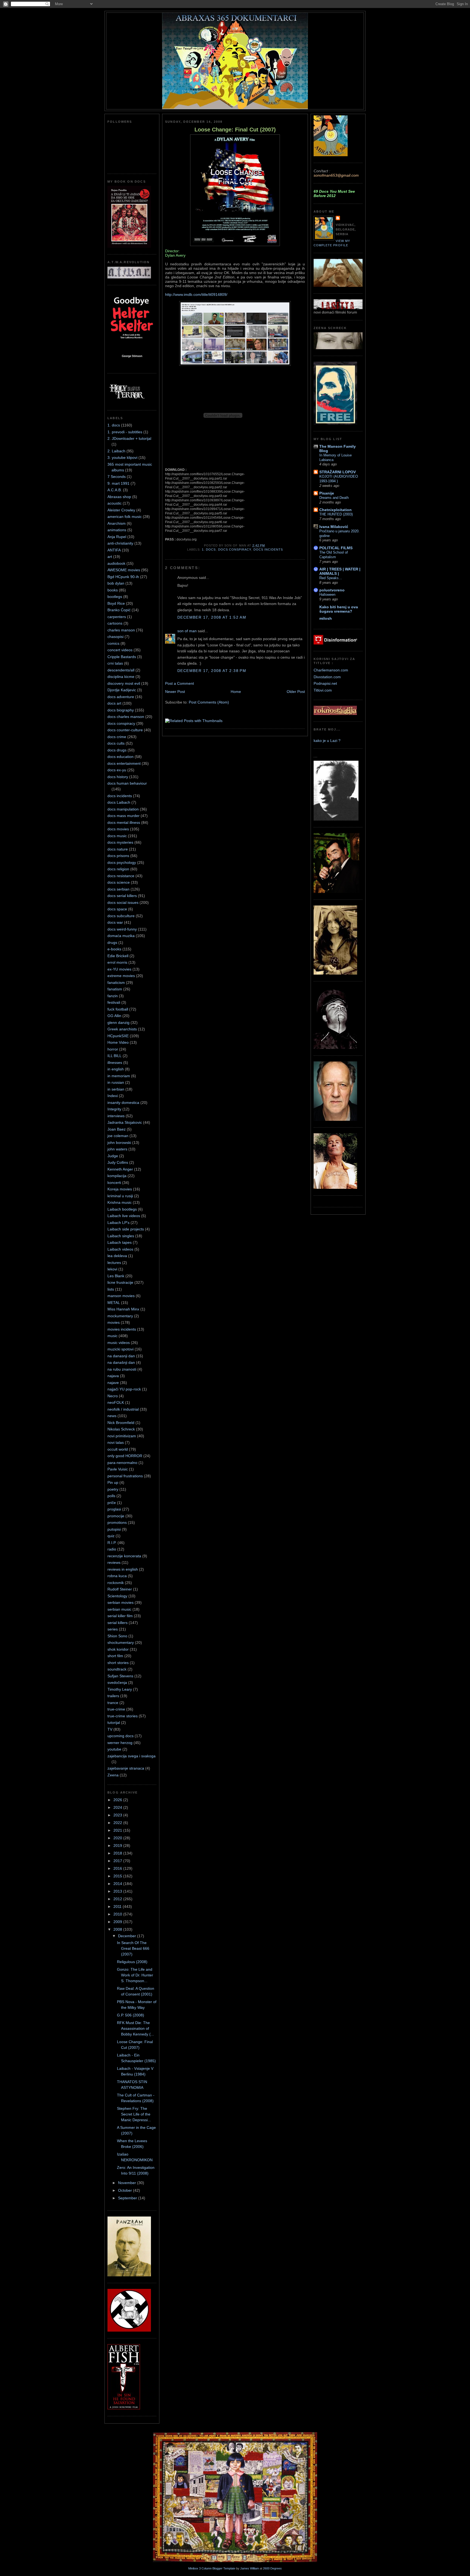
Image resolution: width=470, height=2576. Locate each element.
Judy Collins (118, 1162)
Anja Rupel (117, 537)
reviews (114, 1562)
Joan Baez (117, 1129)
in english (116, 1069)
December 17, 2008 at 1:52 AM (212, 617)
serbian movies (120, 1602)
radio (112, 1549)
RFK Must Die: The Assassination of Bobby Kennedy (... (135, 2028)
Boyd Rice (116, 603)
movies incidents (122, 1329)
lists (111, 1289)
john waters (117, 1149)
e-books (114, 949)
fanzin (113, 996)
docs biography (121, 710)
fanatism (115, 989)
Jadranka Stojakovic (125, 1122)
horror (113, 1049)
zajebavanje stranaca (126, 1768)
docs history (118, 777)
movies (114, 1322)
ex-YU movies (119, 969)
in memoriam (119, 1076)
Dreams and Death (334, 498)
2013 (118, 1891)
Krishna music (120, 1202)
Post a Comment (180, 683)
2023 (118, 1815)
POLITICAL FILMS (336, 548)
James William (250, 2568)
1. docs (114, 425)
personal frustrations (125, 1476)
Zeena (113, 1775)
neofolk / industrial (123, 1409)
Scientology (117, 1596)
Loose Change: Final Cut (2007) (235, 130)
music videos (119, 1343)
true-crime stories (123, 1716)
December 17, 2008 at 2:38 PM (212, 671)
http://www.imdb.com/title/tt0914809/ (196, 294)
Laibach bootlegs (122, 1209)
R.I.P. (112, 1543)
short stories (118, 1663)
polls (111, 1496)
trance (113, 1703)
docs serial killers (122, 896)
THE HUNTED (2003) (336, 514)
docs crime (117, 737)
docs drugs (117, 750)
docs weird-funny (122, 929)
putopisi (114, 1529)
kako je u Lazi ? (327, 741)
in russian (116, 1082)
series (113, 1629)
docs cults (116, 743)
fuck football (118, 1009)
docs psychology (122, 862)
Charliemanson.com (331, 670)
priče (112, 1503)
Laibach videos (120, 1249)
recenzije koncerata (124, 1556)
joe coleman (118, 1136)
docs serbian (118, 889)
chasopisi (115, 637)
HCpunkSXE (118, 1036)
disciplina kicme (121, 677)
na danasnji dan (121, 1356)
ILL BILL (115, 1056)
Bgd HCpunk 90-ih (123, 577)
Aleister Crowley (121, 510)
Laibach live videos (124, 1216)
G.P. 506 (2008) (131, 2015)
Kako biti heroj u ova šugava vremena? (339, 609)
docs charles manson (126, 717)
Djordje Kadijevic (122, 690)
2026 (118, 1800)
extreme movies (121, 976)
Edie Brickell (118, 956)
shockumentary (121, 1642)
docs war (115, 922)
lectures (114, 1263)
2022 (118, 1823)
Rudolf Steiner (120, 1589)
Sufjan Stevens (120, 1676)
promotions (117, 1522)
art (110, 557)
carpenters (117, 617)
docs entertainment (124, 763)
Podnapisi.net (325, 683)
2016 (118, 1868)
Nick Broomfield (121, 1423)
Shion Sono (117, 1636)
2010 (118, 1914)
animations (117, 530)
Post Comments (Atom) (209, 702)
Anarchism (117, 523)
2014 (118, 1884)
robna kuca (117, 1576)
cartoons (115, 623)
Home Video (118, 1042)
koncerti (114, 1183)
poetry (113, 1489)
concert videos (120, 650)
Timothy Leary (120, 1689)
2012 (118, 1899)
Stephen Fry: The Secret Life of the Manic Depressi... (134, 2114)
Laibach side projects (126, 1229)
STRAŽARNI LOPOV (338, 472)
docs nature (118, 849)
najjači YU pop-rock (124, 1389)
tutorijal (114, 1723)
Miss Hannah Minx (123, 1309)
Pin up (113, 1482)
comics (113, 643)
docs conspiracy (121, 723)
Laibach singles (121, 1236)
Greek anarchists (122, 1029)
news (112, 1416)
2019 (118, 1846)
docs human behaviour (127, 783)
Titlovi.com (323, 690)
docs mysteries (120, 842)
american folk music (125, 517)
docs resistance (121, 876)
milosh (326, 618)
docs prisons (118, 856)
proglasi (114, 1509)
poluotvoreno (332, 590)
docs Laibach (119, 802)
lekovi (112, 1269)
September (128, 2198)
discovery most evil (124, 683)
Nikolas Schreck (121, 1429)
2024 (118, 1807)
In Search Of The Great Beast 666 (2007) (133, 1948)
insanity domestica (123, 1103)
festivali (114, 1002)
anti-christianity (120, 543)
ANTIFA (114, 550)
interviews (116, 1116)
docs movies (118, 829)
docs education (120, 757)
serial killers (117, 1623)
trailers (113, 1696)
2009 (118, 1922)
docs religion (118, 869)
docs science (119, 882)
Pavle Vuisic (118, 1469)
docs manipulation (123, 809)
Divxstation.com (327, 677)
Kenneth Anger (120, 1169)
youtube (114, 1749)
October (126, 2190)
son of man (187, 631)
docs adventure (121, 697)
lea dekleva (117, 1256)
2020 (118, 1838)
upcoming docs (120, 1736)
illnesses (115, 1063)
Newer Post (175, 692)
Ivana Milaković (334, 527)
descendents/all (121, 670)
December (128, 1936)
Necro (113, 1396)
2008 (118, 1929)
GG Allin (114, 1016)
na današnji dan (121, 1362)
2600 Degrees (272, 2568)
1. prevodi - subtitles (125, 432)
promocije (116, 1516)
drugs (112, 942)
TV (110, 1729)
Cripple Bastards (122, 657)
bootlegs (115, 597)
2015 (118, 1876)
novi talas (116, 1442)
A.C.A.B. (115, 490)
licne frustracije (120, 1282)
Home (236, 692)
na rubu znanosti (122, 1369)
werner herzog (120, 1743)
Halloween (327, 595)
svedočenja (117, 1682)
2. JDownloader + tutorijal (129, 438)
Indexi (113, 1096)
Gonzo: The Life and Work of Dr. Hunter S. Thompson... (135, 1975)
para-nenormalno (122, 1463)
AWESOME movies (124, 570)
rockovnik (116, 1583)
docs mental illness (124, 822)
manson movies (121, 1296)
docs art (114, 703)
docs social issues (123, 902)
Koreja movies (120, 1189)
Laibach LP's (118, 1223)
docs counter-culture (125, 730)
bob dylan (116, 583)
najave (113, 1383)
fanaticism (116, 982)
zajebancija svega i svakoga (132, 1756)
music (112, 1336)
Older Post (296, 692)
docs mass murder (123, 816)
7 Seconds (117, 477)
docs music (117, 836)
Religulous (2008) (132, 1962)
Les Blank (116, 1276)
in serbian (116, 1089)
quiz (111, 1536)
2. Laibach (116, 451)
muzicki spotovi (120, 1349)
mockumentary (120, 1316)
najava (113, 1376)
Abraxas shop (119, 497)
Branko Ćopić (119, 610)
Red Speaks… (331, 578)
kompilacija (117, 1176)
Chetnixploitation (336, 510)
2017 (118, 1861)
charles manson (121, 630)
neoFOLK (116, 1402)
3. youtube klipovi (122, 458)
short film (115, 1656)
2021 (118, 1830)
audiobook (116, 563)
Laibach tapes (120, 1242)
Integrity (114, 1109)
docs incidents (120, 796)
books (113, 590)
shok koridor (118, 1649)
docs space (117, 909)
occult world (118, 1449)
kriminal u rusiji (120, 1196)
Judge (113, 1156)
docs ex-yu (117, 770)
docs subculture (121, 916)
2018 (118, 1853)
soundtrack (117, 1669)
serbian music (119, 1609)
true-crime (116, 1709)
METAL (114, 1303)
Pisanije (327, 493)
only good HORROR (125, 1456)
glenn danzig (118, 1023)
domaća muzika (121, 936)
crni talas (115, 663)
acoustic (115, 503)
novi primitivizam (122, 1436)
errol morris (117, 962)
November (128, 2183)
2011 (118, 1906)
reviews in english (123, 1569)
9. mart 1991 (118, 483)
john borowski (119, 1143)
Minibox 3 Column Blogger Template (212, 2568)
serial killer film (120, 1616)
